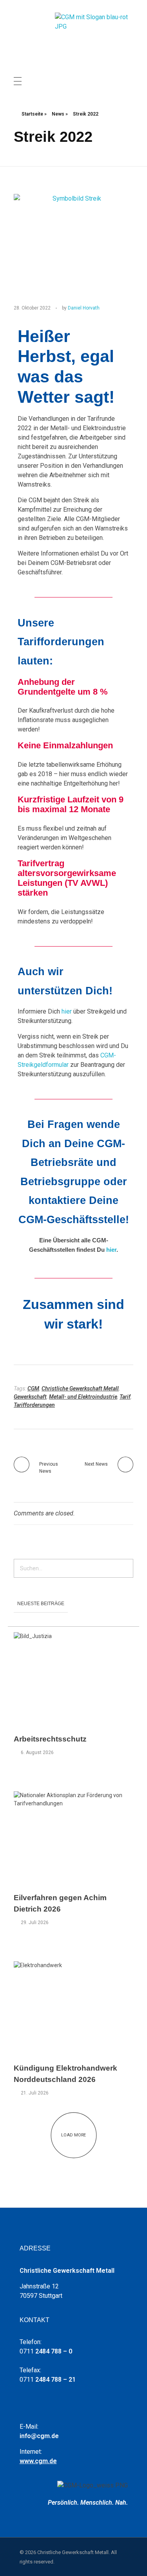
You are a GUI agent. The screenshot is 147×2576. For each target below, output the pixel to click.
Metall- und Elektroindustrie (83, 1397)
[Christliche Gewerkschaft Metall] (94, 35)
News (58, 114)
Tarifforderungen (34, 1405)
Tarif (125, 1397)
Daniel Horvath (84, 308)
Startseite (32, 114)
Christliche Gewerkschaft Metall (80, 1388)
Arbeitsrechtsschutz (50, 1739)
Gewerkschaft (30, 1397)
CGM (33, 1388)
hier (67, 1011)
